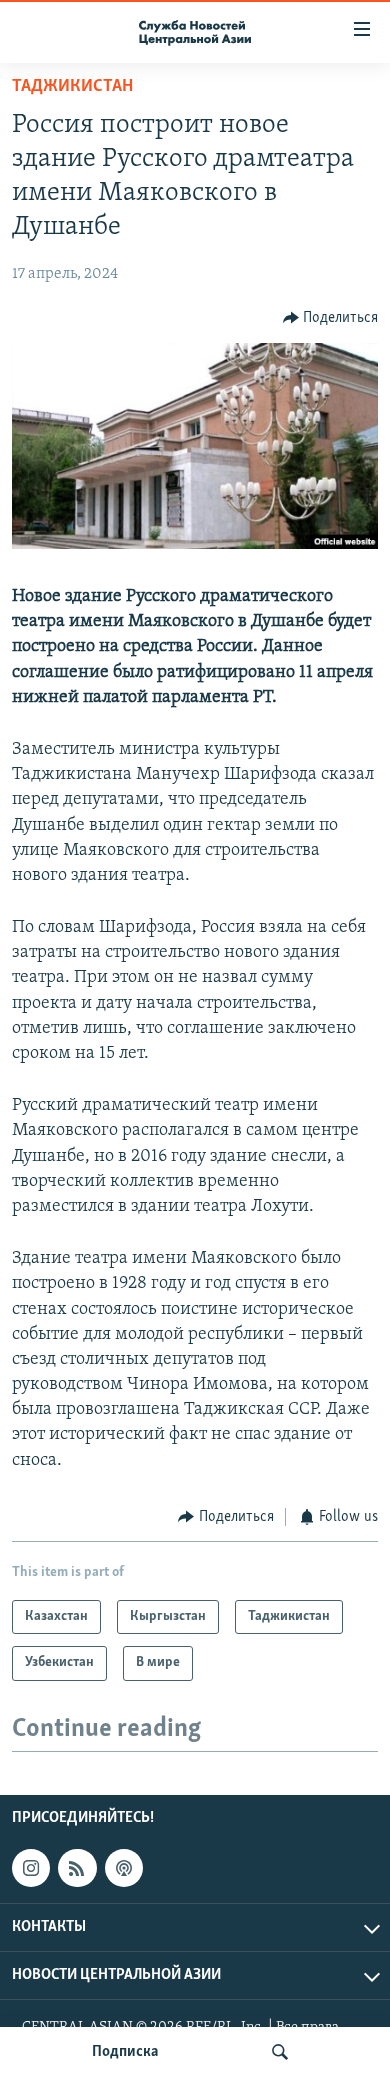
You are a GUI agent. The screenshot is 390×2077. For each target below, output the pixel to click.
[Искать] (280, 2052)
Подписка (125, 2052)
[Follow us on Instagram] (31, 1868)
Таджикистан (72, 87)
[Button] (331, 318)
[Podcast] (124, 1868)
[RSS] (77, 1868)
